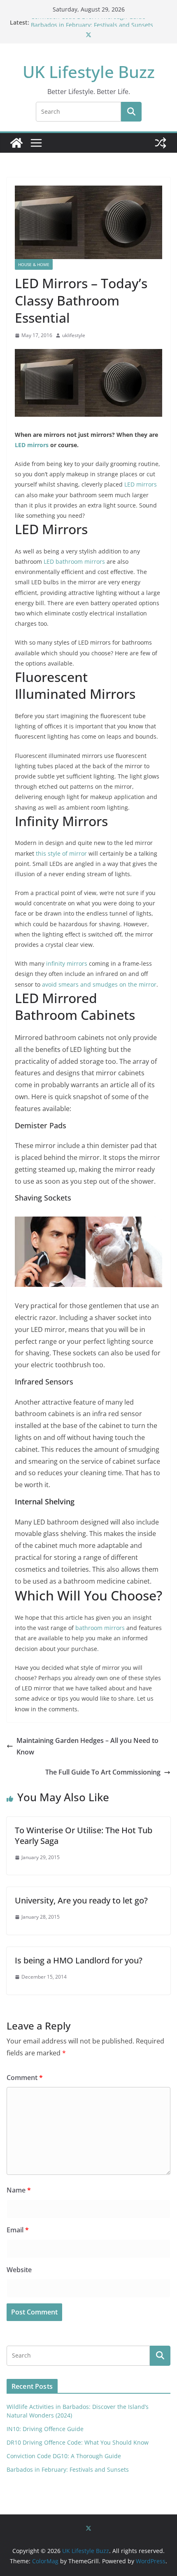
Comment (25, 2078)
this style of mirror (61, 853)
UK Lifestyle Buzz (89, 72)
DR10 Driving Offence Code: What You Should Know (78, 2442)
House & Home (34, 264)
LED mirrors (32, 445)
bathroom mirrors (100, 1628)
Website (19, 2270)
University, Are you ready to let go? (81, 1900)
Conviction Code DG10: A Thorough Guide (88, 22)
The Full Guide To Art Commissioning (103, 1772)
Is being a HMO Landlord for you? (79, 1960)
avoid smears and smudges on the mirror (99, 984)
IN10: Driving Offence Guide (45, 2429)
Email (18, 2230)
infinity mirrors (67, 963)
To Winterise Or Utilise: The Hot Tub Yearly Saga (84, 1836)
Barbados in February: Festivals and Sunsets (68, 2469)
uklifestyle (74, 335)
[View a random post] (161, 143)
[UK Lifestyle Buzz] (16, 143)
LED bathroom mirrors (74, 561)
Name (19, 2190)
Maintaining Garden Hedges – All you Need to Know (87, 1746)
